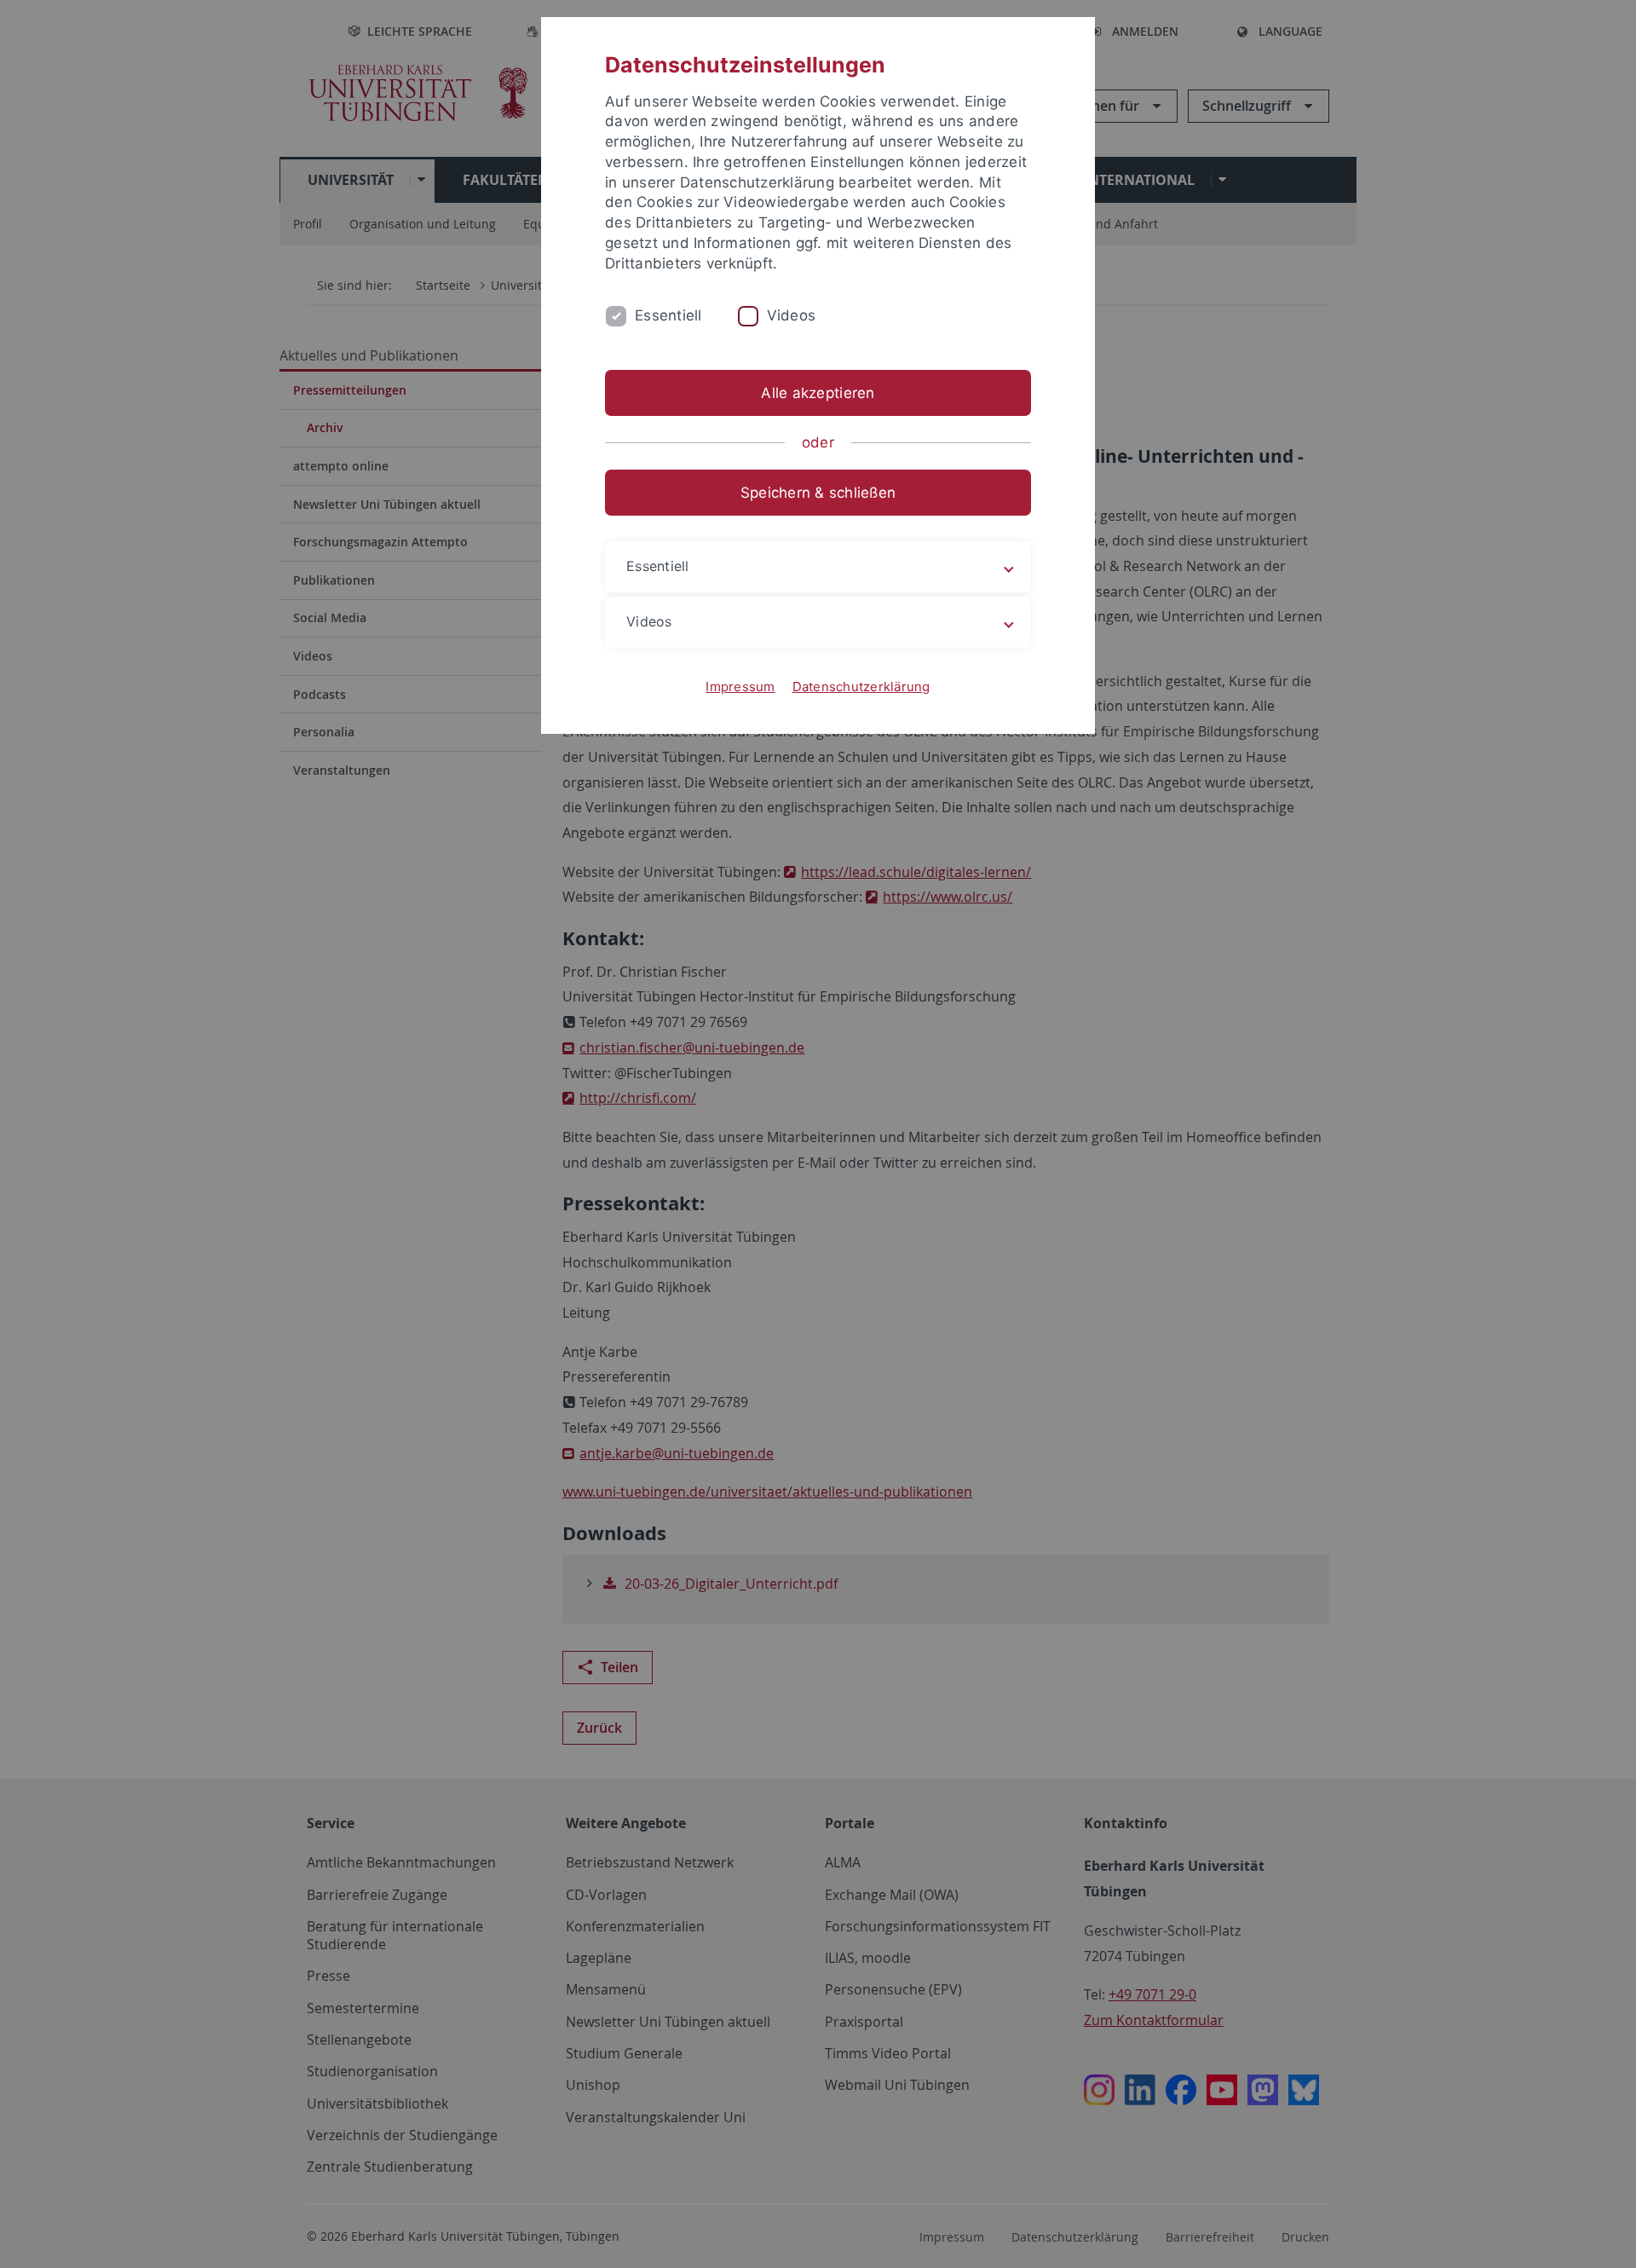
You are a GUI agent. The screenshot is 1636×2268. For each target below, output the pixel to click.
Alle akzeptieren (818, 393)
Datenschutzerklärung (861, 687)
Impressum (740, 687)
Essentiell (668, 315)
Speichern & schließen (818, 493)
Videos (792, 315)
